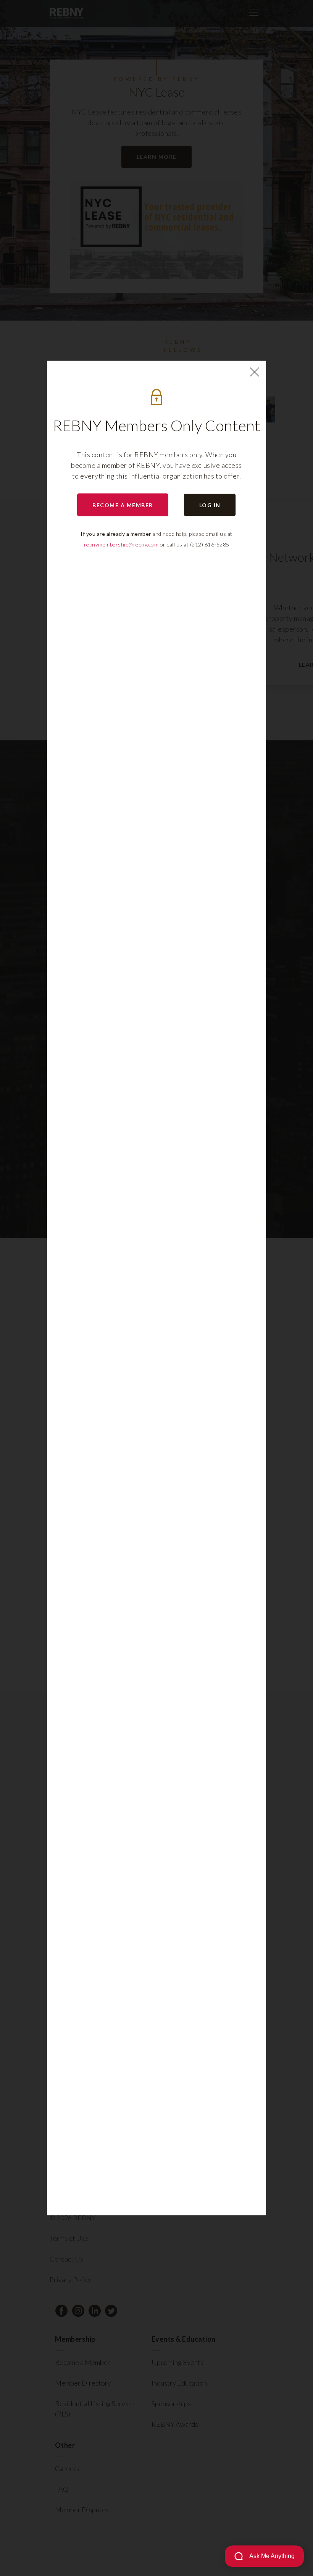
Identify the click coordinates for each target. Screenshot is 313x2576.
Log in (210, 505)
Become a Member (123, 505)
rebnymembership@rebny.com (121, 544)
